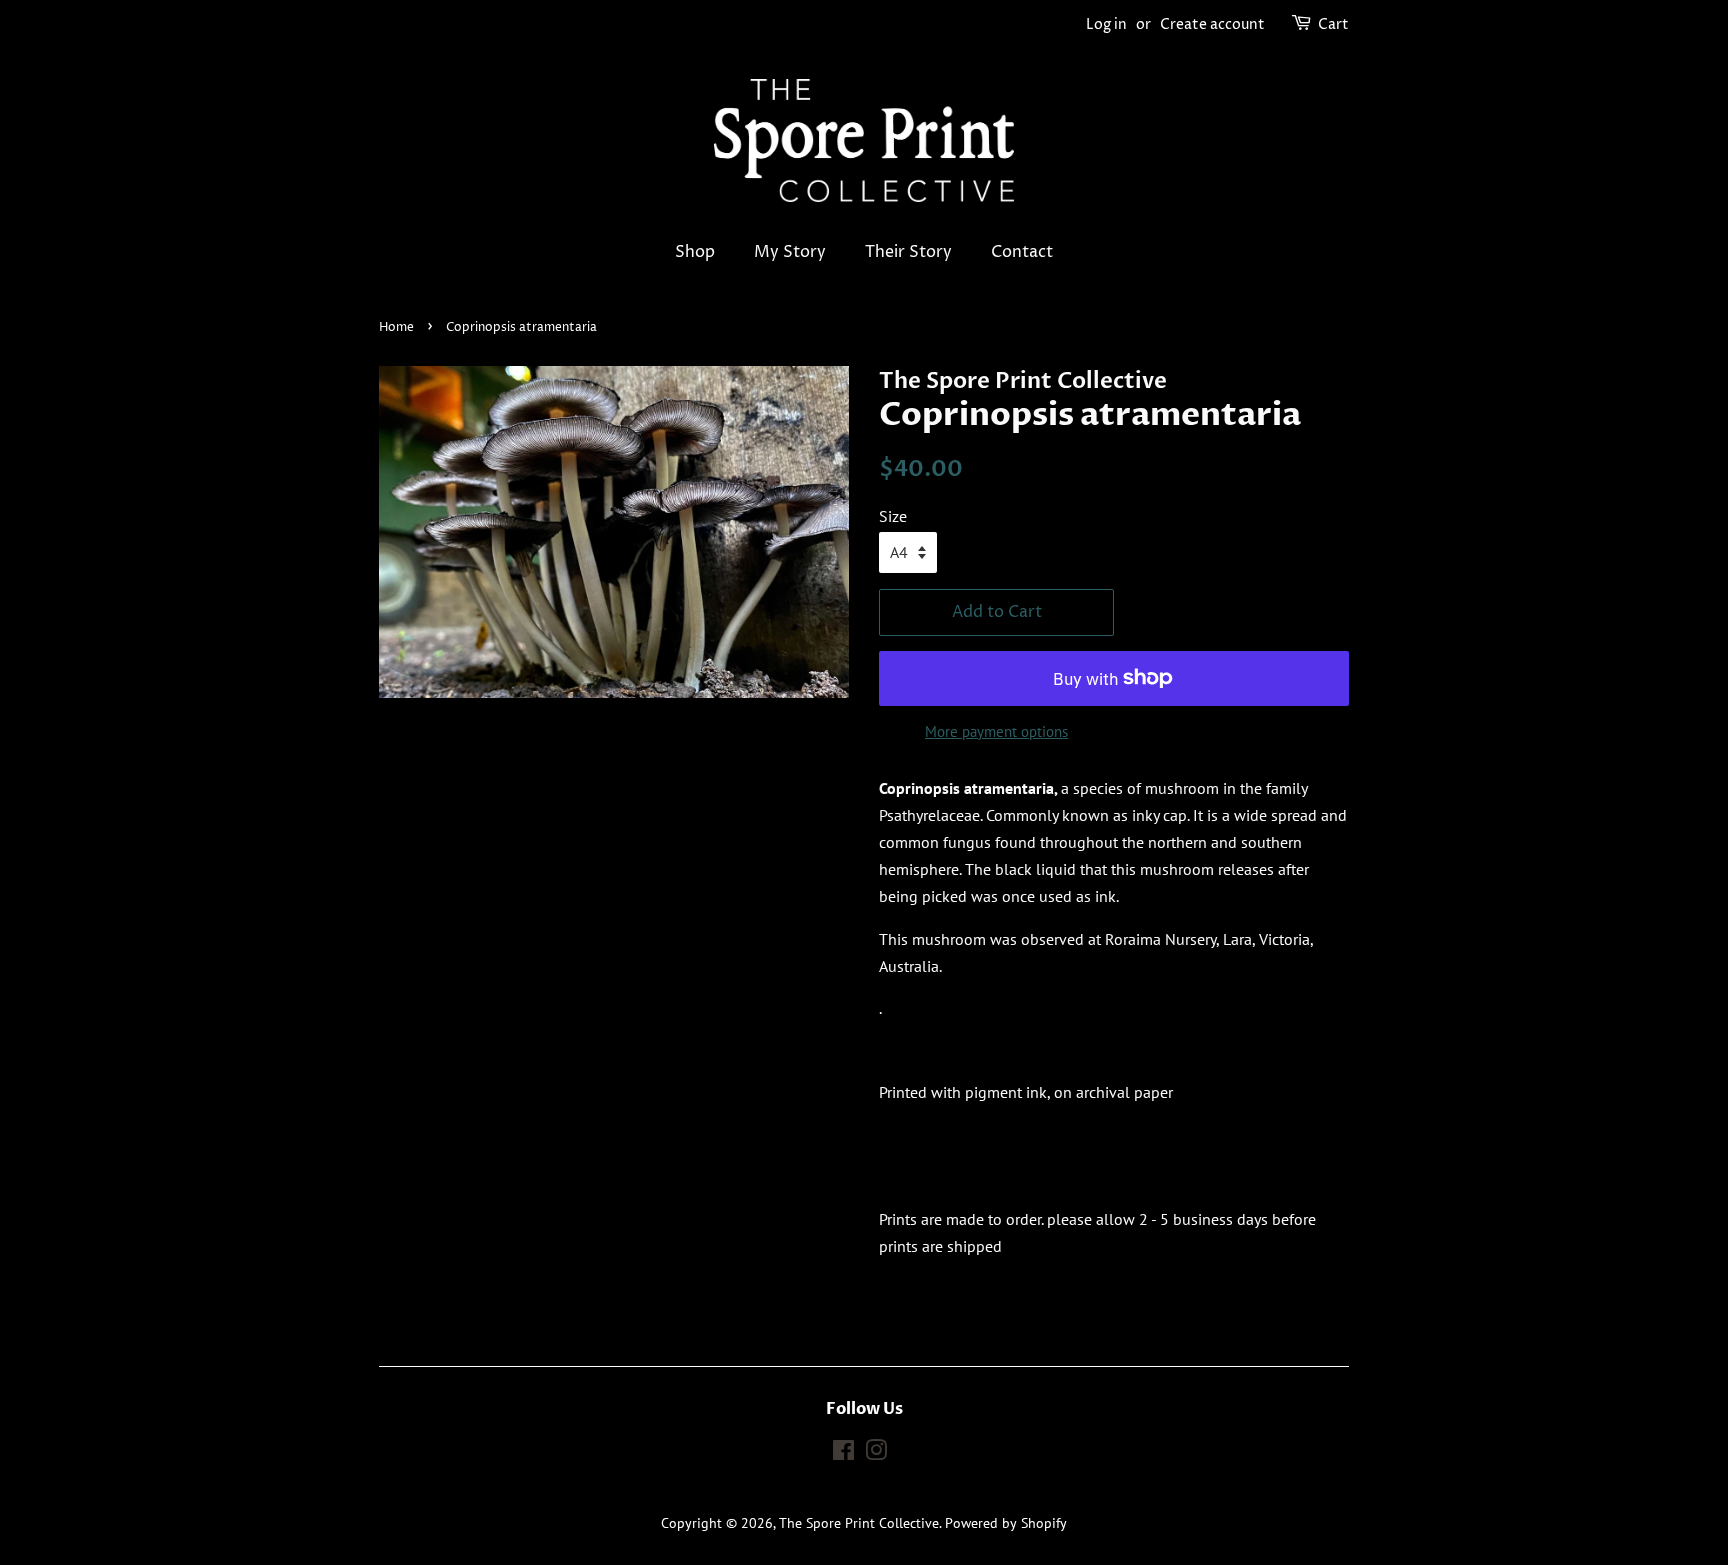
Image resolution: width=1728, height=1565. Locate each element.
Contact (1022, 252)
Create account (1212, 24)
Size (893, 516)
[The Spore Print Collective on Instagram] (876, 1454)
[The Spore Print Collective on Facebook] (843, 1454)
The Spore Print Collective (859, 1523)
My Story (790, 252)
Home (396, 327)
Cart (1333, 24)
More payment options (996, 731)
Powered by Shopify (1006, 1523)
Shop (695, 252)
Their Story (908, 252)
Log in (1106, 24)
